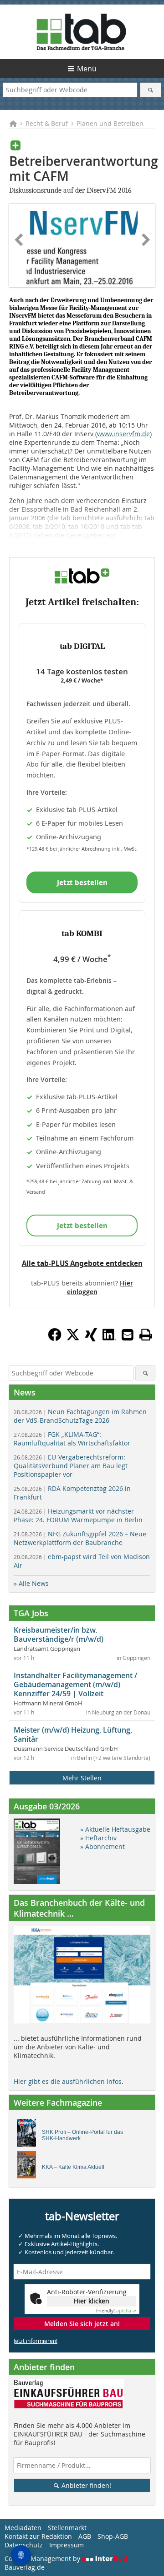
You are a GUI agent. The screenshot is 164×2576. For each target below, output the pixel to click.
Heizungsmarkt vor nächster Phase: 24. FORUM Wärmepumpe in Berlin (78, 1515)
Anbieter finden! (85, 2485)
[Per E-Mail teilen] (128, 1335)
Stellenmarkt (67, 2528)
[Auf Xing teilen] (91, 1339)
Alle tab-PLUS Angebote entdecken (82, 1263)
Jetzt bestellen (82, 882)
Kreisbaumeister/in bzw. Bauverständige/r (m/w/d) (59, 1634)
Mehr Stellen (82, 1778)
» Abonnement (102, 1846)
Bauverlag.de (25, 2567)
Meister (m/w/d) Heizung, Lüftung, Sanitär (73, 1734)
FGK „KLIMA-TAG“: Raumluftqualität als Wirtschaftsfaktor (72, 1439)
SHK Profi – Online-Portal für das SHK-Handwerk (82, 2135)
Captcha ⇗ (116, 2311)
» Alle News (31, 1583)
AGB (85, 2536)
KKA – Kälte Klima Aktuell (73, 2167)
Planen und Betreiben (110, 123)
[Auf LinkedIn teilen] (109, 1339)
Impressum (67, 2545)
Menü (87, 69)
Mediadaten (23, 2528)
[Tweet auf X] (73, 1339)
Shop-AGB (113, 2536)
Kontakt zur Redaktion (38, 2536)
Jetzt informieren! (36, 2341)
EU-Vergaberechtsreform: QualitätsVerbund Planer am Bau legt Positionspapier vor (71, 1466)
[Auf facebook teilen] (55, 1339)
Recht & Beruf (47, 123)
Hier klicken (92, 2301)
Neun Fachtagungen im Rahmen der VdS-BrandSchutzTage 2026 (80, 1416)
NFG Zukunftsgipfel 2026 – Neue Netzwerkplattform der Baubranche (80, 1538)
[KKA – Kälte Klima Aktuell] (29, 2167)
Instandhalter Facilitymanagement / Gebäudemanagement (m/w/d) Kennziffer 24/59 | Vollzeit (75, 1684)
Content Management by (43, 2559)
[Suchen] (151, 90)
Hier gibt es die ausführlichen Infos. (69, 2081)
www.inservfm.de (123, 434)
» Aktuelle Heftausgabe (115, 1829)
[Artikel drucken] (146, 1335)
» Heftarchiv (98, 1838)
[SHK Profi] (29, 2135)
